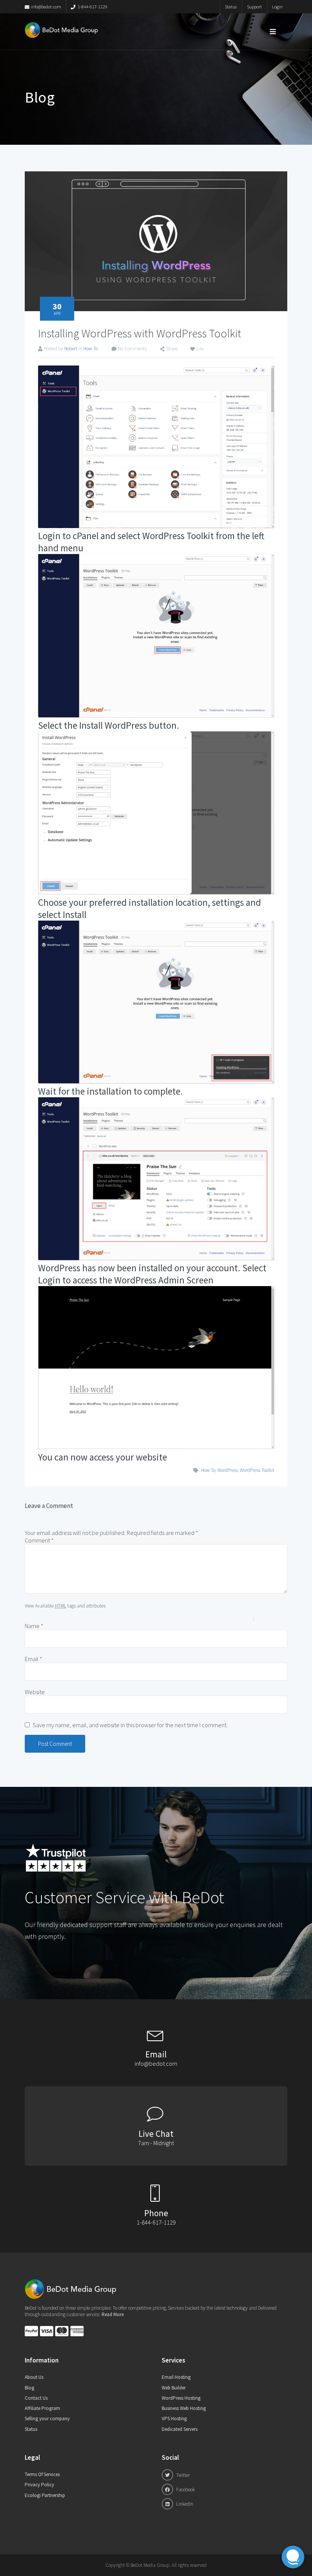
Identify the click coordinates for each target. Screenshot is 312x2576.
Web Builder (174, 2388)
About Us (34, 2377)
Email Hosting (176, 2377)
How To (91, 349)
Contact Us (36, 2398)
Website (35, 1692)
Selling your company (47, 2419)
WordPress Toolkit (257, 1470)
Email (33, 1659)
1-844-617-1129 (92, 7)
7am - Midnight (156, 2143)
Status (231, 7)
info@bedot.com (46, 7)
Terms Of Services (42, 2474)
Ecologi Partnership (45, 2495)
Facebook (185, 2490)
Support (254, 7)
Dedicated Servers (180, 2429)
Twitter (182, 2475)
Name (34, 1626)
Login (277, 7)
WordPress (228, 1470)
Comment (39, 1540)
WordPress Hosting (181, 2398)
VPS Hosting (174, 2419)
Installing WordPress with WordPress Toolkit (140, 333)
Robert (71, 349)
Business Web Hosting (184, 2408)
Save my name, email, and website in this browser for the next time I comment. (130, 1725)
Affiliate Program (42, 2408)
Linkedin (184, 2504)
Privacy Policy (39, 2485)
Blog (29, 2388)
